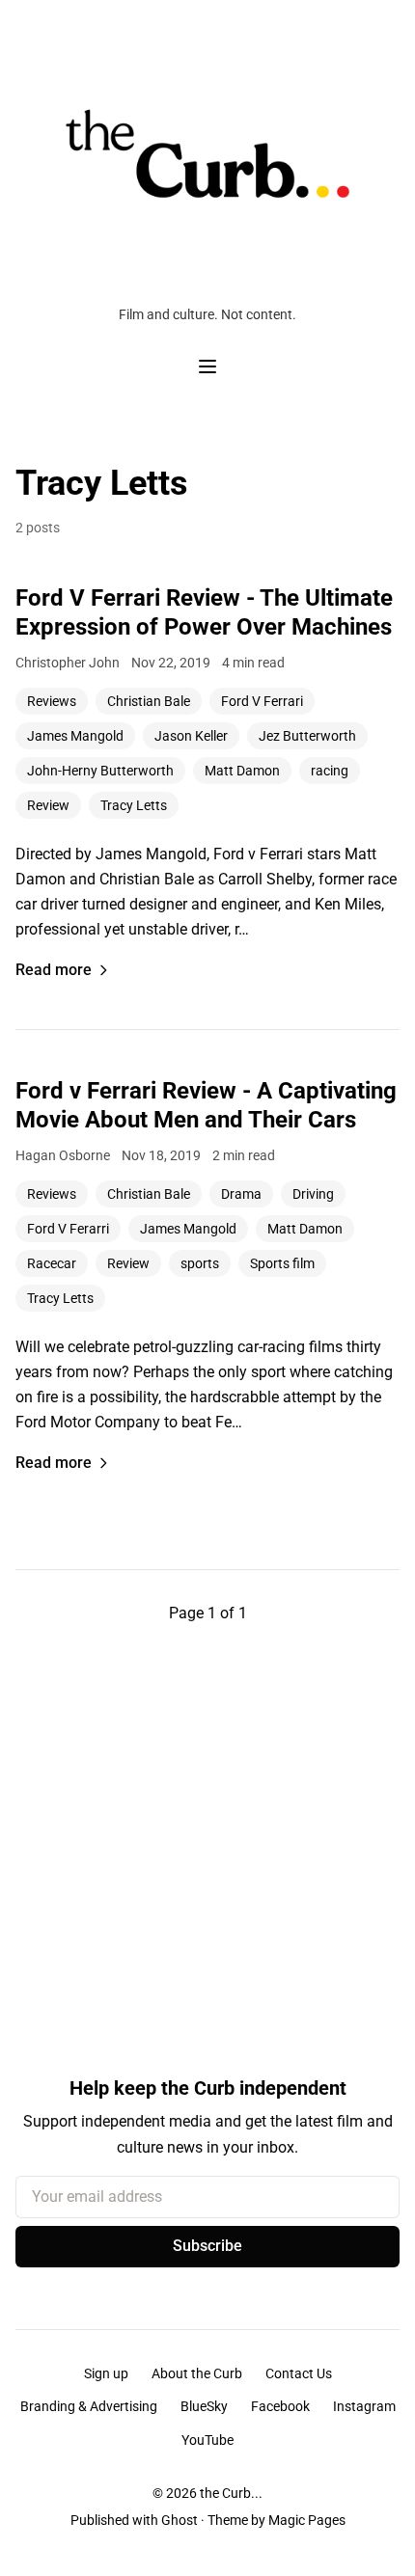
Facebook (280, 2406)
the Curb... (231, 2493)
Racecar (52, 1263)
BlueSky (204, 2406)
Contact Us (299, 2373)
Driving (313, 1194)
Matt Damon (242, 771)
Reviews (52, 701)
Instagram (364, 2406)
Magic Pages (307, 2520)
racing (330, 771)
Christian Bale (149, 701)
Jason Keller (191, 736)
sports (200, 1263)
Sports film (282, 1263)
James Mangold (75, 736)
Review (48, 805)
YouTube (207, 2440)
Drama (241, 1194)
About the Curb (197, 2373)
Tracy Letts (134, 805)
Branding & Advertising (89, 2406)
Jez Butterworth (307, 736)
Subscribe (207, 2246)
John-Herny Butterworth (100, 771)
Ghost (180, 2520)
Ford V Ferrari (262, 701)
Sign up (106, 2373)
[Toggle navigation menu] (207, 366)
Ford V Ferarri (68, 1229)
